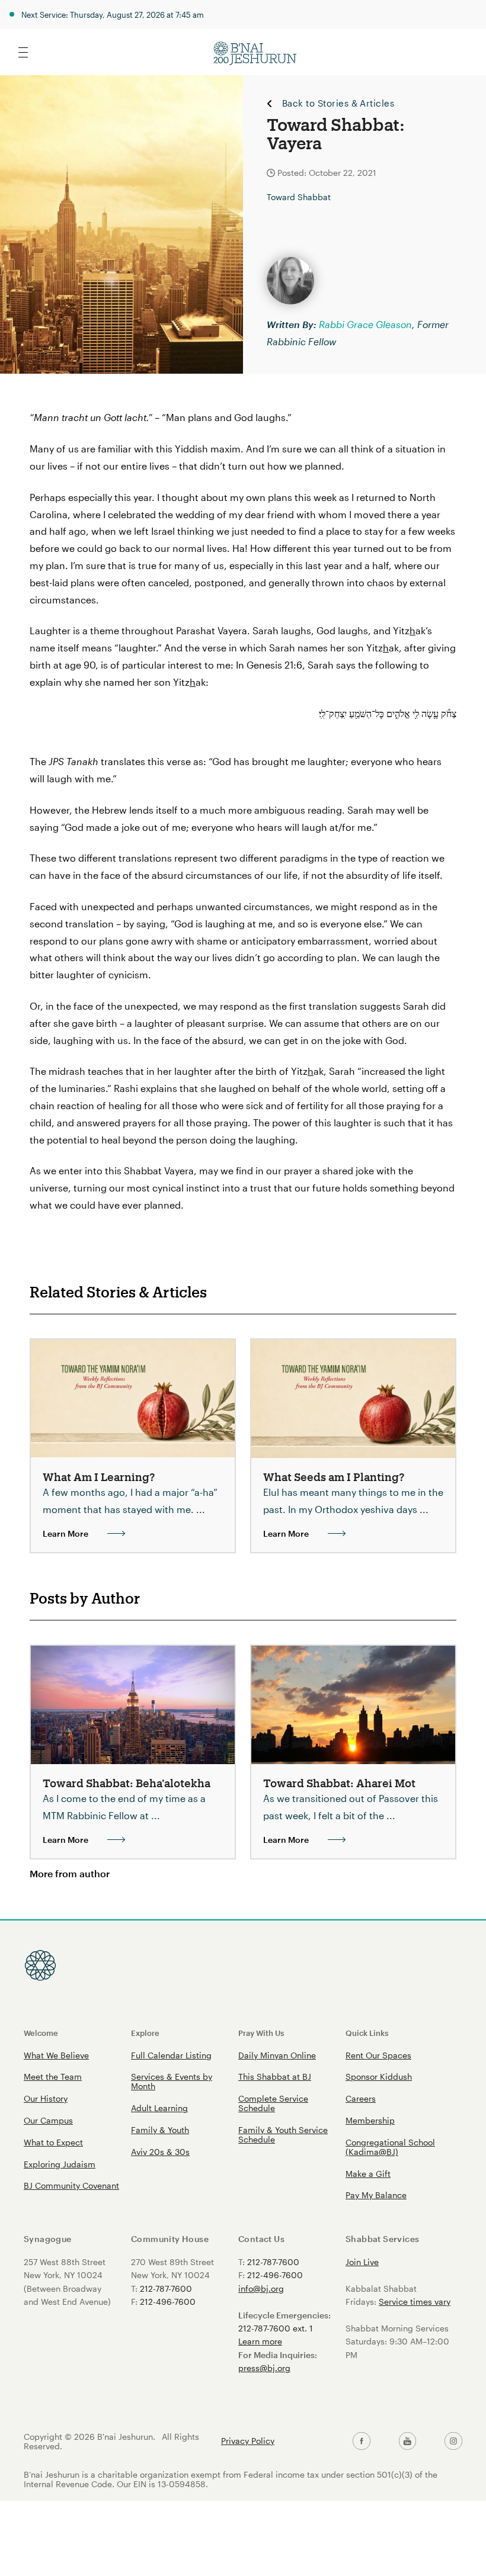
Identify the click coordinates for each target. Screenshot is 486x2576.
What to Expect (53, 2142)
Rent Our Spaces (378, 2055)
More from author (70, 1873)
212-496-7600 (168, 2302)
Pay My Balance (376, 2195)
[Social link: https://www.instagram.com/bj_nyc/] (453, 2441)
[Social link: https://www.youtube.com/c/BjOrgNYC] (408, 2441)
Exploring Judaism (60, 2164)
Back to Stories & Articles (338, 104)
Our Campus (48, 2120)
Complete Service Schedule (273, 2103)
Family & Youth (160, 2130)
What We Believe (56, 2055)
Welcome (41, 2033)
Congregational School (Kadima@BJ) (390, 2147)
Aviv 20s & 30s (160, 2152)
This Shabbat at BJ (275, 2076)
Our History (46, 2098)
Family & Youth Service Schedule (283, 2135)
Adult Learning (159, 2108)
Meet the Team (53, 2076)
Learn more (260, 2341)
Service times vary (415, 2302)
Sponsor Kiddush (379, 2076)
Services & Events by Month (172, 2081)
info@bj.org (261, 2288)
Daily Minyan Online (277, 2055)
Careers (361, 2098)
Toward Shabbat (299, 197)
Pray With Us (261, 2033)
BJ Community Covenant (71, 2185)
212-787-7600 (166, 2288)
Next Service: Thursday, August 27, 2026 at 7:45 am (113, 15)
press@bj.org (264, 2368)
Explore (145, 2033)
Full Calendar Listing (171, 2055)
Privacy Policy (248, 2441)
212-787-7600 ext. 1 (276, 2328)
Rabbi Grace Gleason (365, 324)
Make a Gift (368, 2174)
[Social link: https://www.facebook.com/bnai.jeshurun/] (362, 2441)
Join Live (362, 2262)
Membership (370, 2120)
